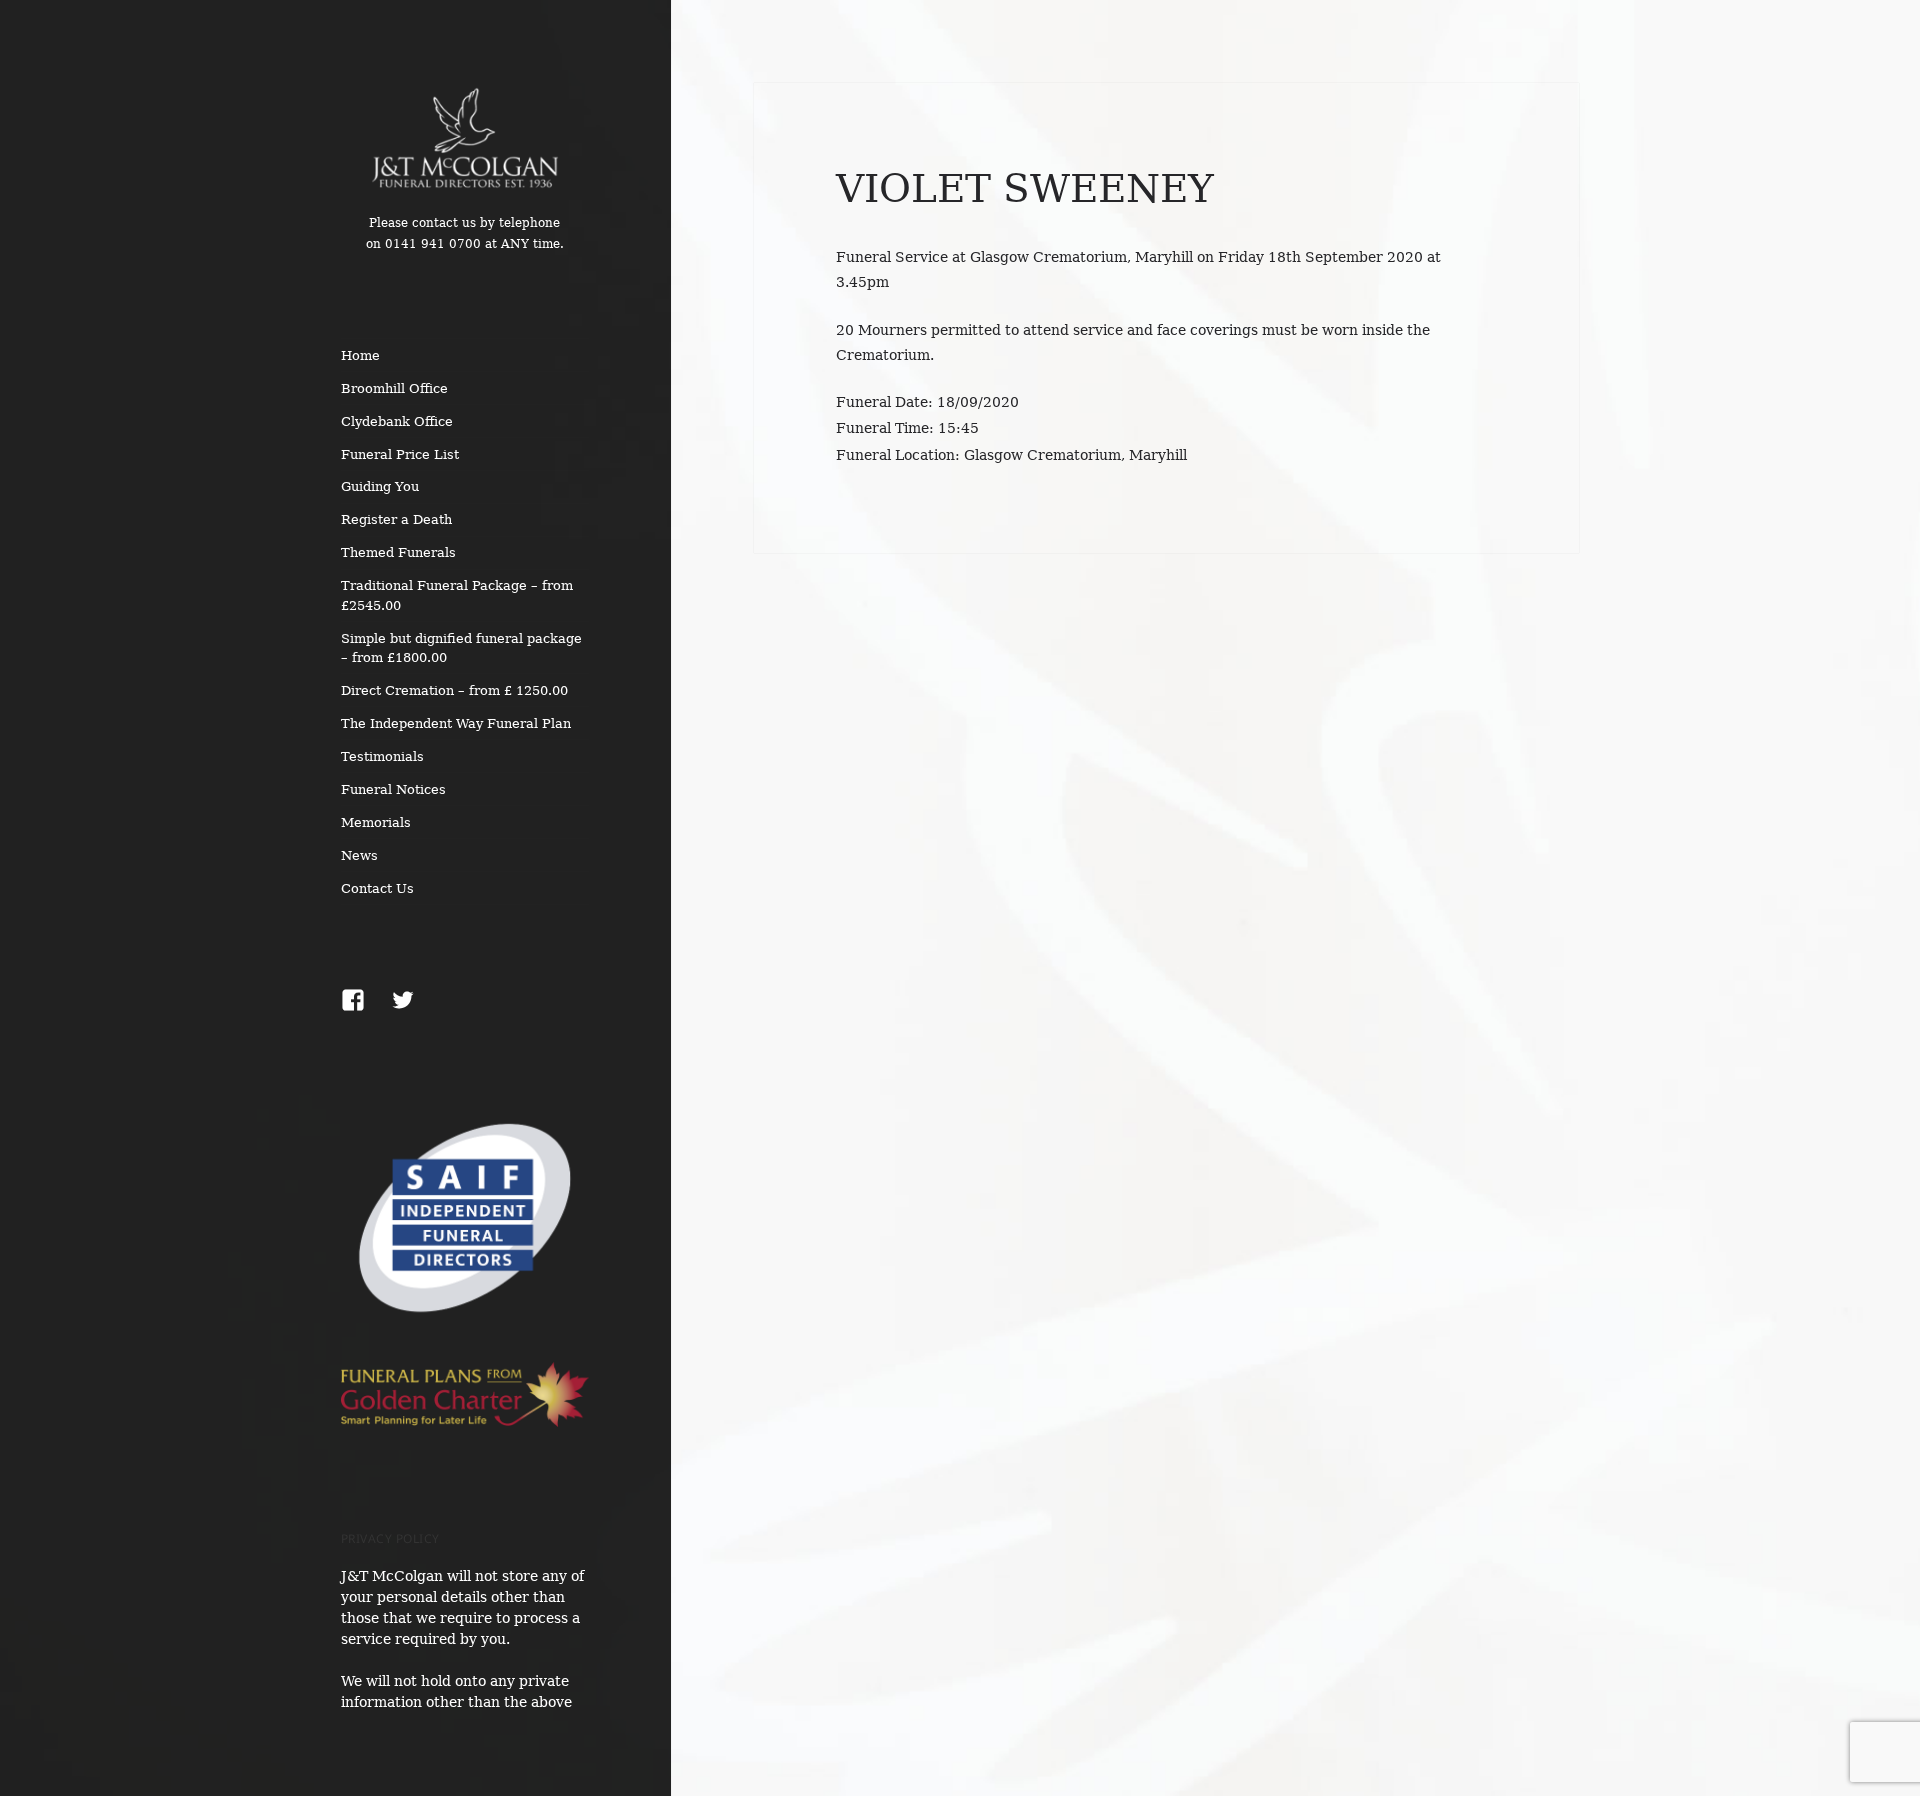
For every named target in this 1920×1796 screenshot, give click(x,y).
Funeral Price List (400, 454)
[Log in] (1890, 30)
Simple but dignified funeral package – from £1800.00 (461, 648)
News (359, 855)
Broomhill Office (394, 388)
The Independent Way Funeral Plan (456, 723)
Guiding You (380, 486)
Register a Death (396, 519)
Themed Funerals (398, 552)
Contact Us (377, 888)
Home (360, 355)
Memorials (376, 822)
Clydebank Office (397, 421)
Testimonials (382, 756)
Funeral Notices (393, 789)
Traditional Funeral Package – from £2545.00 (457, 595)
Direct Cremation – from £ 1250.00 (454, 690)
